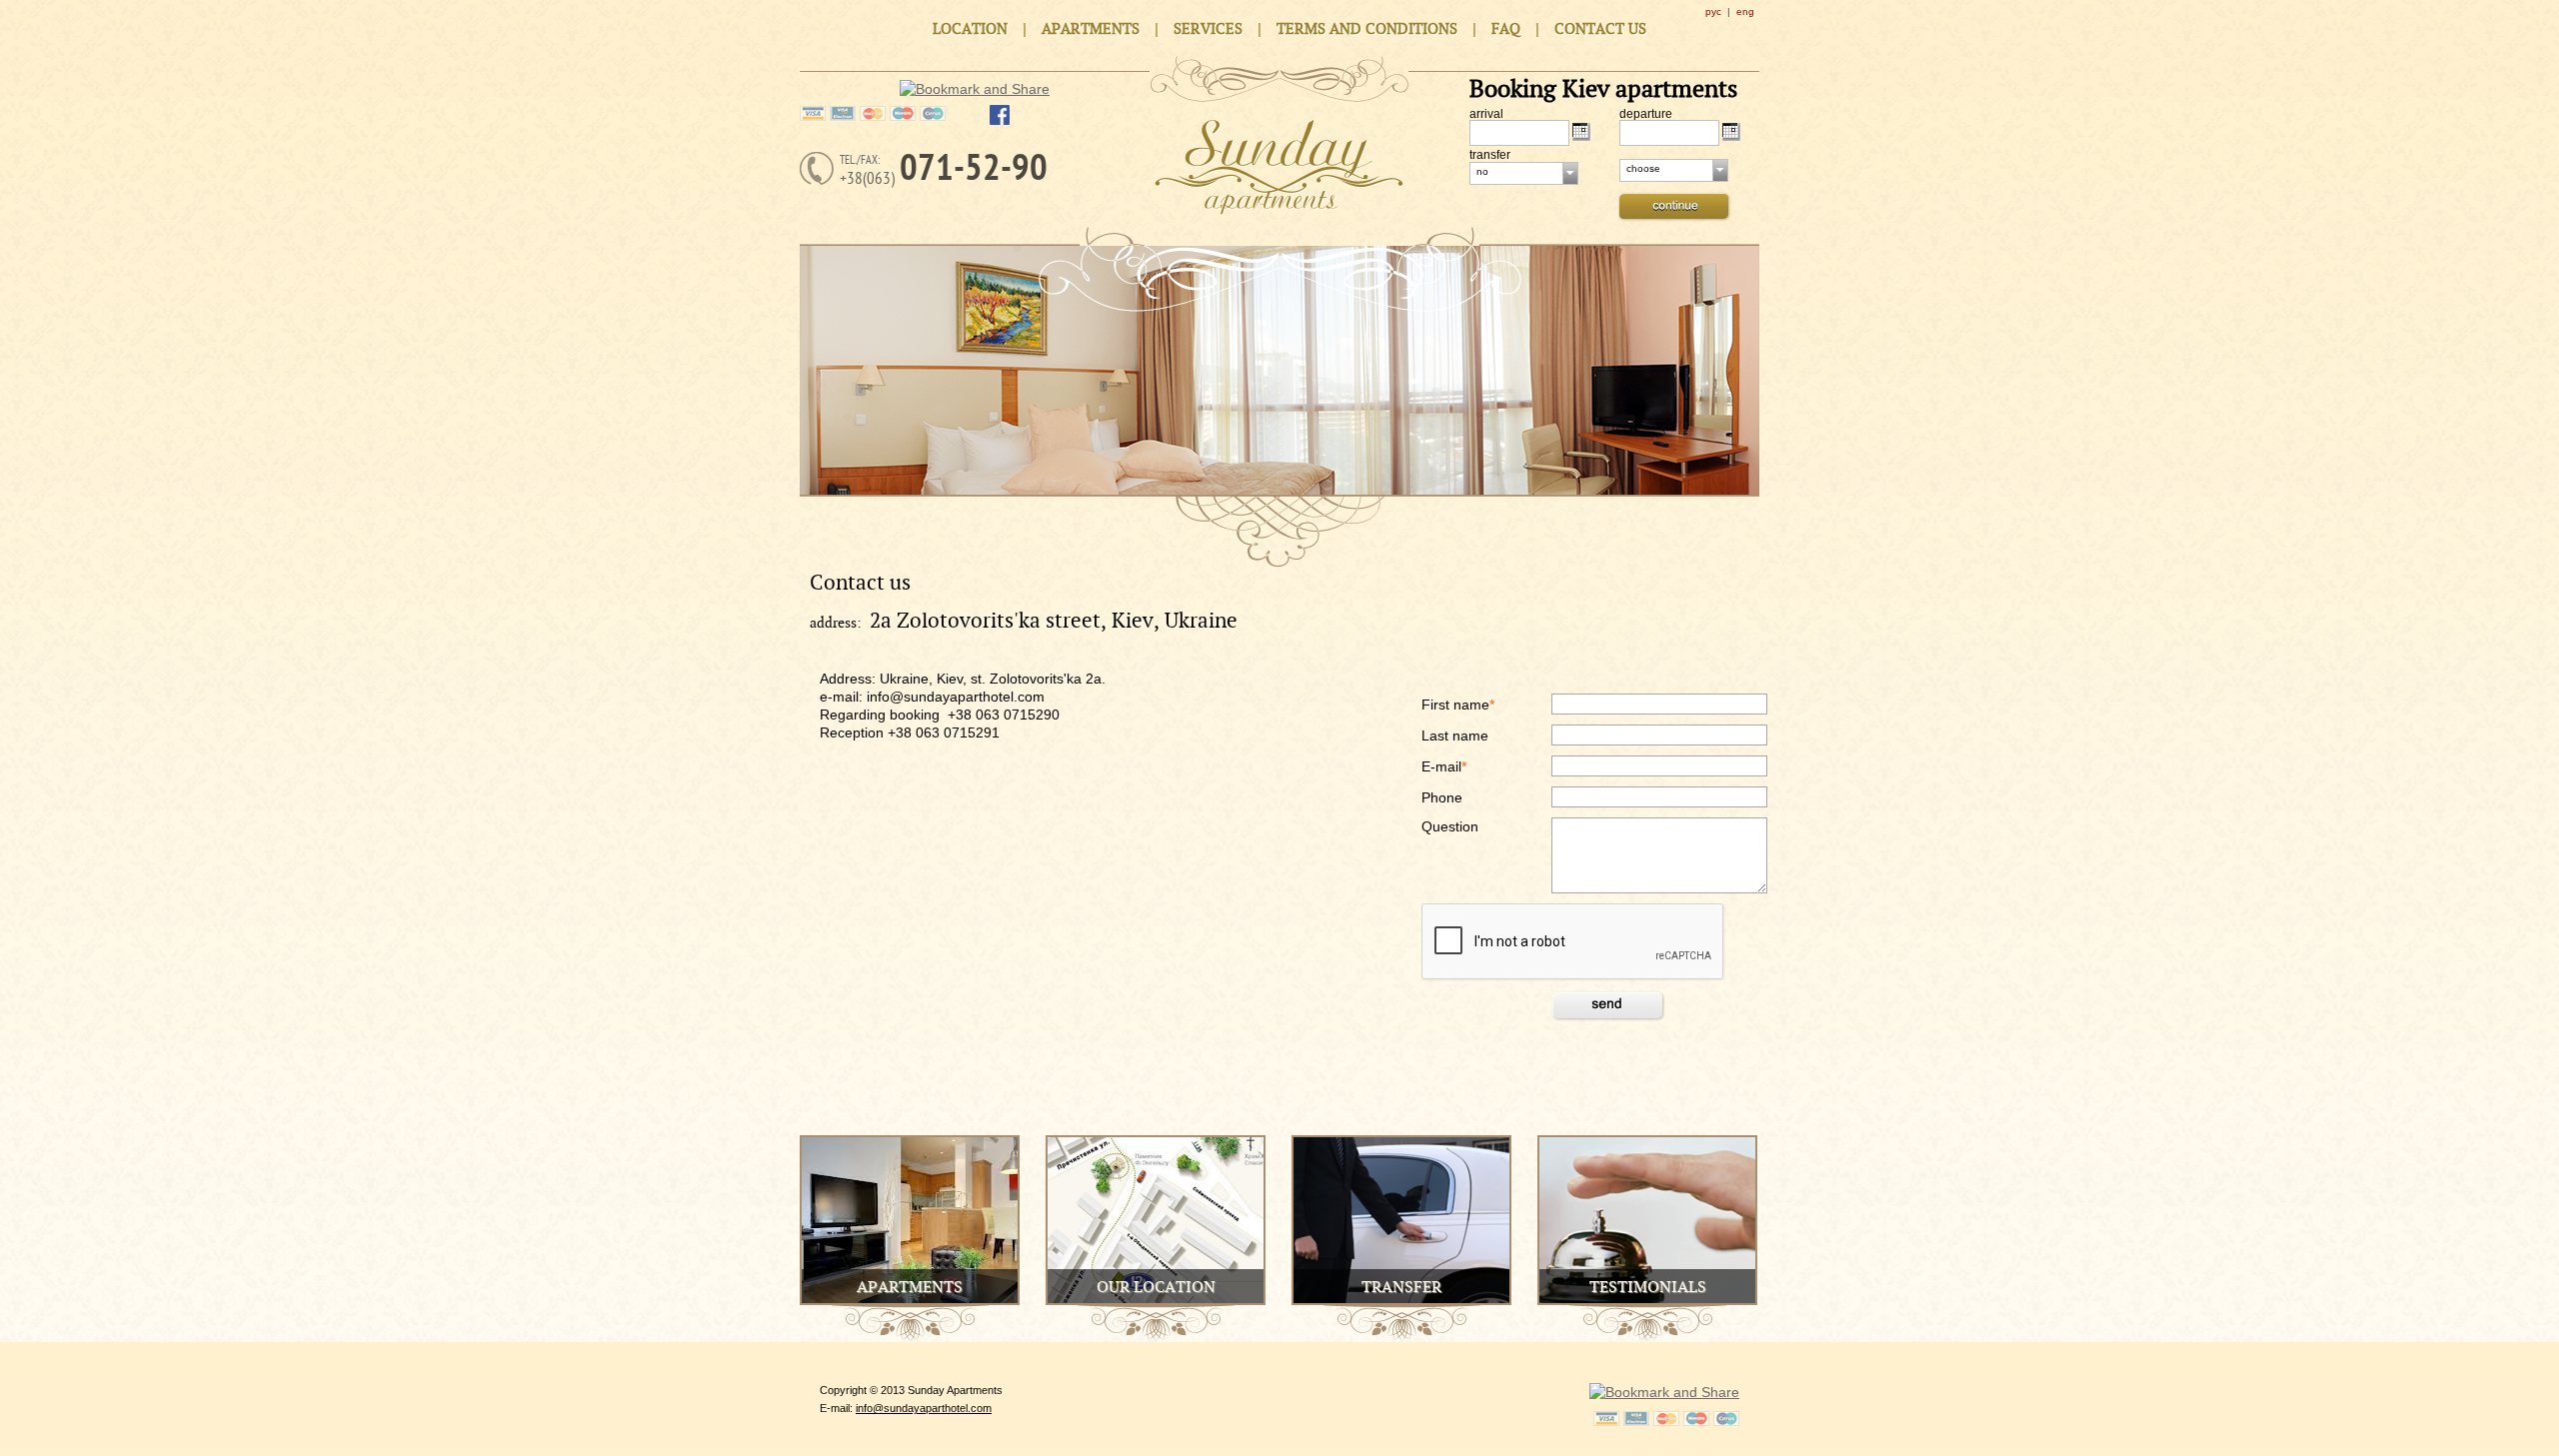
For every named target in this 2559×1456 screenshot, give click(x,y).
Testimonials (1648, 1288)
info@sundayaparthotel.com (924, 1408)
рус (1713, 11)
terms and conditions (1367, 29)
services (1208, 29)
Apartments (910, 1288)
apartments (1091, 29)
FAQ (1506, 29)
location (970, 29)
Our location (1156, 1288)
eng (1745, 11)
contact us (1600, 29)
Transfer (1401, 1288)
